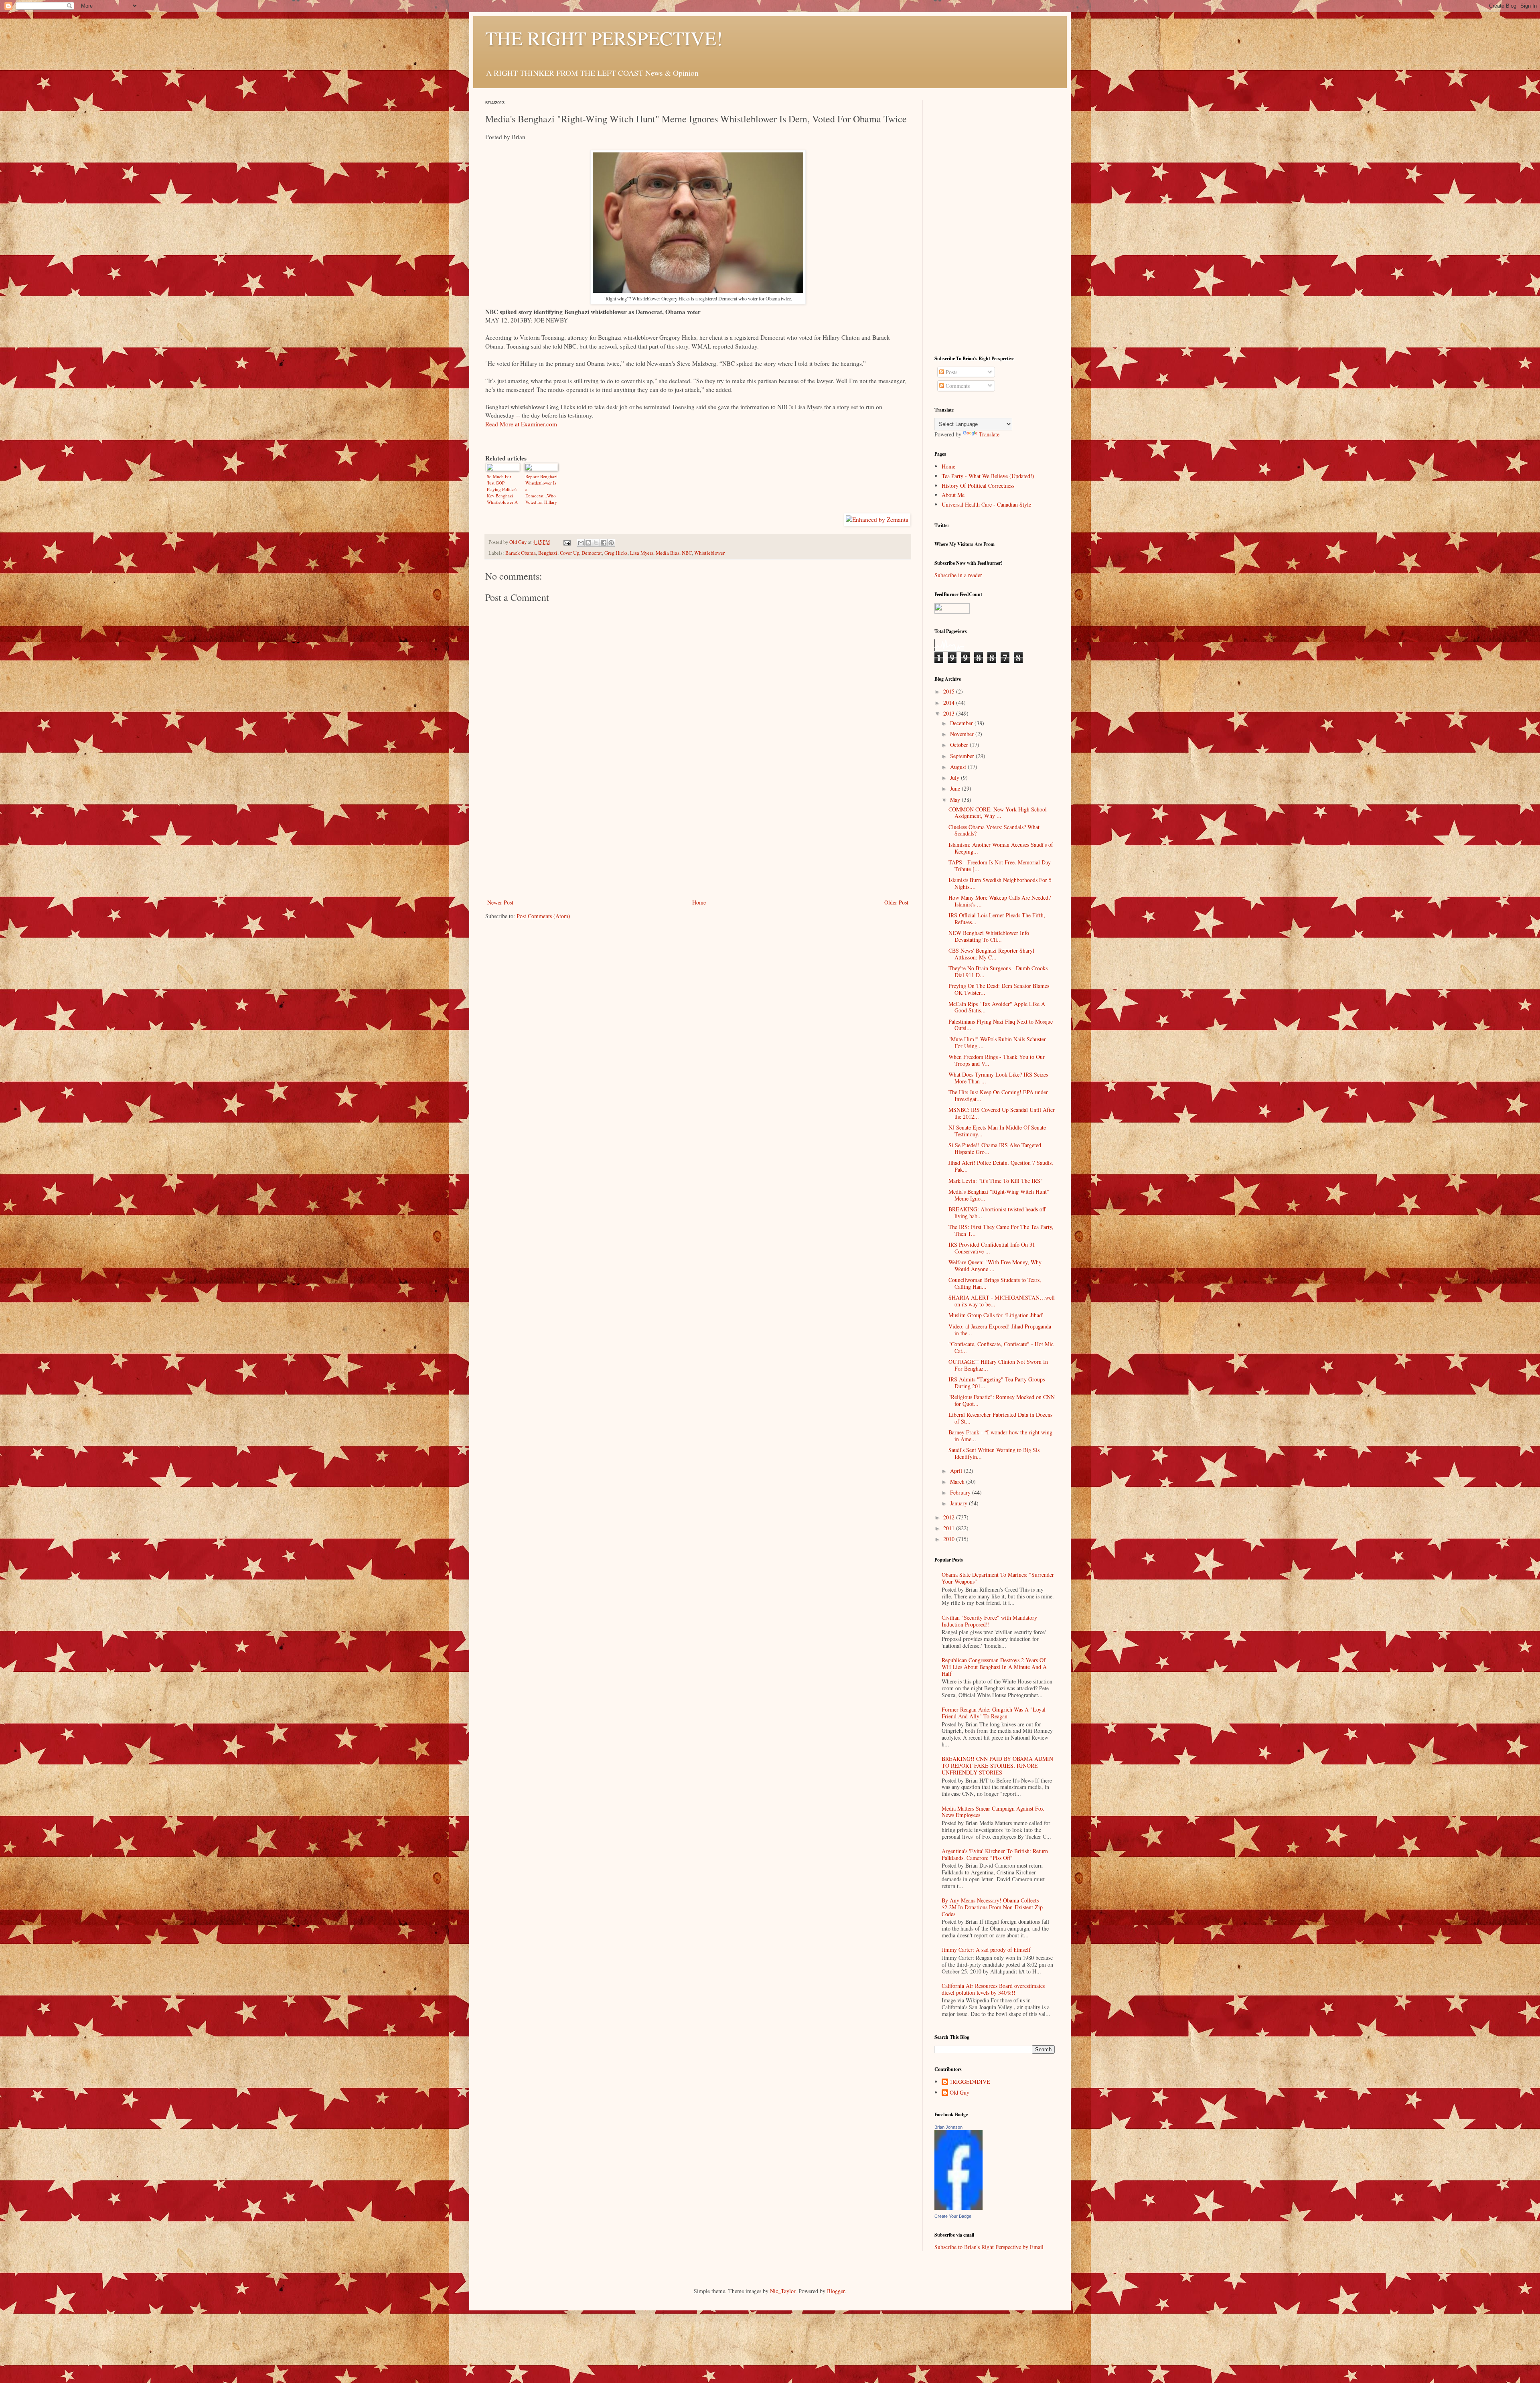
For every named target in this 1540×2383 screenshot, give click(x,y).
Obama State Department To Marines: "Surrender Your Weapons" (998, 1578)
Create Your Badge (953, 2216)
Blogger (836, 2291)
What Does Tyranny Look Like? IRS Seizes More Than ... (998, 1078)
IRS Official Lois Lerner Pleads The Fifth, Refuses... (997, 919)
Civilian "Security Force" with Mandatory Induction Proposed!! (989, 1621)
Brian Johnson (948, 2127)
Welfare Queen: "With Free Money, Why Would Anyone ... (995, 1266)
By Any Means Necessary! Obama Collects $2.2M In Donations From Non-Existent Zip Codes (992, 1907)
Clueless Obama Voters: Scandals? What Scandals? (994, 830)
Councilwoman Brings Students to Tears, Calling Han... (995, 1283)
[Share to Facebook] (604, 543)
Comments (957, 386)
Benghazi (548, 553)
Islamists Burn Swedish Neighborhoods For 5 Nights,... (1000, 883)
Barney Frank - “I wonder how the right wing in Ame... (1000, 1436)
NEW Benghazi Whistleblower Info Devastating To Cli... (989, 936)
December (962, 723)
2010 (950, 1539)
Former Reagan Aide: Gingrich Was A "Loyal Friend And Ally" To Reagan (994, 1713)
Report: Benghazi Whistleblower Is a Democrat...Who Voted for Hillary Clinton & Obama (541, 489)
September (963, 756)
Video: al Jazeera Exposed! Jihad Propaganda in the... (1000, 1330)
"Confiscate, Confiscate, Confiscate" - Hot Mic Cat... (1001, 1347)
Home (699, 902)
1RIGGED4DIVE (970, 2082)
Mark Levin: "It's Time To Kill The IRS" (996, 1181)
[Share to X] (596, 543)
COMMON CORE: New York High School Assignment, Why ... (998, 813)
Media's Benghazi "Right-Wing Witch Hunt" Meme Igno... (999, 1195)
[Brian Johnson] (958, 2208)
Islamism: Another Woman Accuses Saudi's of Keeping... (1001, 848)
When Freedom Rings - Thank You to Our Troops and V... (997, 1060)
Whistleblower (709, 553)
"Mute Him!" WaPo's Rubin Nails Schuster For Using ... (997, 1042)
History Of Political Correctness (978, 486)
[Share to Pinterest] (611, 543)
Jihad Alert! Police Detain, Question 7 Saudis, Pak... (1001, 1166)
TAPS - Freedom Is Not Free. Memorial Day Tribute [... (1000, 866)
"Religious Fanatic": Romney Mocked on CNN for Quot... (1002, 1400)
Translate (989, 434)
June (956, 788)
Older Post (896, 902)
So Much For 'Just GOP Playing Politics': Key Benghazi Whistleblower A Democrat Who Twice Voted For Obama (502, 489)
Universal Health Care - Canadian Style (986, 504)
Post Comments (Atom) (543, 916)
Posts (951, 372)
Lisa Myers (642, 553)
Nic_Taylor (783, 2291)
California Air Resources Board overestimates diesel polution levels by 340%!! (993, 1989)
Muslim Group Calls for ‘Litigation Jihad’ (996, 1315)
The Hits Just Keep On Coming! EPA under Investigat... (998, 1095)
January (959, 1503)
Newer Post (500, 902)
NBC (687, 553)
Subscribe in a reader (958, 575)
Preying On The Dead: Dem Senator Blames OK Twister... (999, 989)
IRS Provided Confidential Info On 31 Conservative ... (992, 1248)
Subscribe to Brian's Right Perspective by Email (989, 2247)
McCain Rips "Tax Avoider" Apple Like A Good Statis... (997, 1007)
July (955, 778)
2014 (950, 703)
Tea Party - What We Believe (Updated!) (988, 476)
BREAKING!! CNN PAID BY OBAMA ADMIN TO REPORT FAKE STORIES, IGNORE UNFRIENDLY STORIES (997, 1765)
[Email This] (581, 543)
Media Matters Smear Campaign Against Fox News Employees (993, 1812)
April (957, 1471)
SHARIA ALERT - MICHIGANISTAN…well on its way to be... (1002, 1301)
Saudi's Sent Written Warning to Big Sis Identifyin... (994, 1453)
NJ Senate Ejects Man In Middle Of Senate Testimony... (997, 1131)
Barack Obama (521, 553)
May (956, 800)
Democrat (592, 553)
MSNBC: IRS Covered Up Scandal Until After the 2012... (1002, 1113)
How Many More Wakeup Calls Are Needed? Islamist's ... (1000, 901)
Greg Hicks (616, 553)
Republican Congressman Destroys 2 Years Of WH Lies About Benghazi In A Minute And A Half (994, 1667)
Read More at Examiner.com (521, 424)
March (958, 1482)
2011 (950, 1528)
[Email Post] (566, 542)
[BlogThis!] (588, 543)
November (963, 734)
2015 (950, 691)
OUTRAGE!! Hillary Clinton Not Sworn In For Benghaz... (998, 1365)
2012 (950, 1517)
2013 (950, 713)
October (960, 745)
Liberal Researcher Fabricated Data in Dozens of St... (1000, 1418)
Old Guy (959, 2093)
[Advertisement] (698, 837)
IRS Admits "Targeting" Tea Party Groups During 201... (997, 1383)
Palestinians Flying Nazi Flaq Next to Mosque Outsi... (1001, 1025)
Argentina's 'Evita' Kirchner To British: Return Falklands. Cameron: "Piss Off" (995, 1854)
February (961, 1492)
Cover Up (569, 553)
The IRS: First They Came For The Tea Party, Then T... (1001, 1230)
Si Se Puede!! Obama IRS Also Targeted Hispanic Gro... (995, 1148)
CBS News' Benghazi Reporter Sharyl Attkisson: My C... (991, 954)
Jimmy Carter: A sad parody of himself (986, 1950)
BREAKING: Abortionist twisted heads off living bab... (997, 1213)
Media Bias (668, 553)
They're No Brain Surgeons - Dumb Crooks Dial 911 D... (998, 971)
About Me (953, 495)
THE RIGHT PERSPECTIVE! (604, 38)
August (959, 767)
